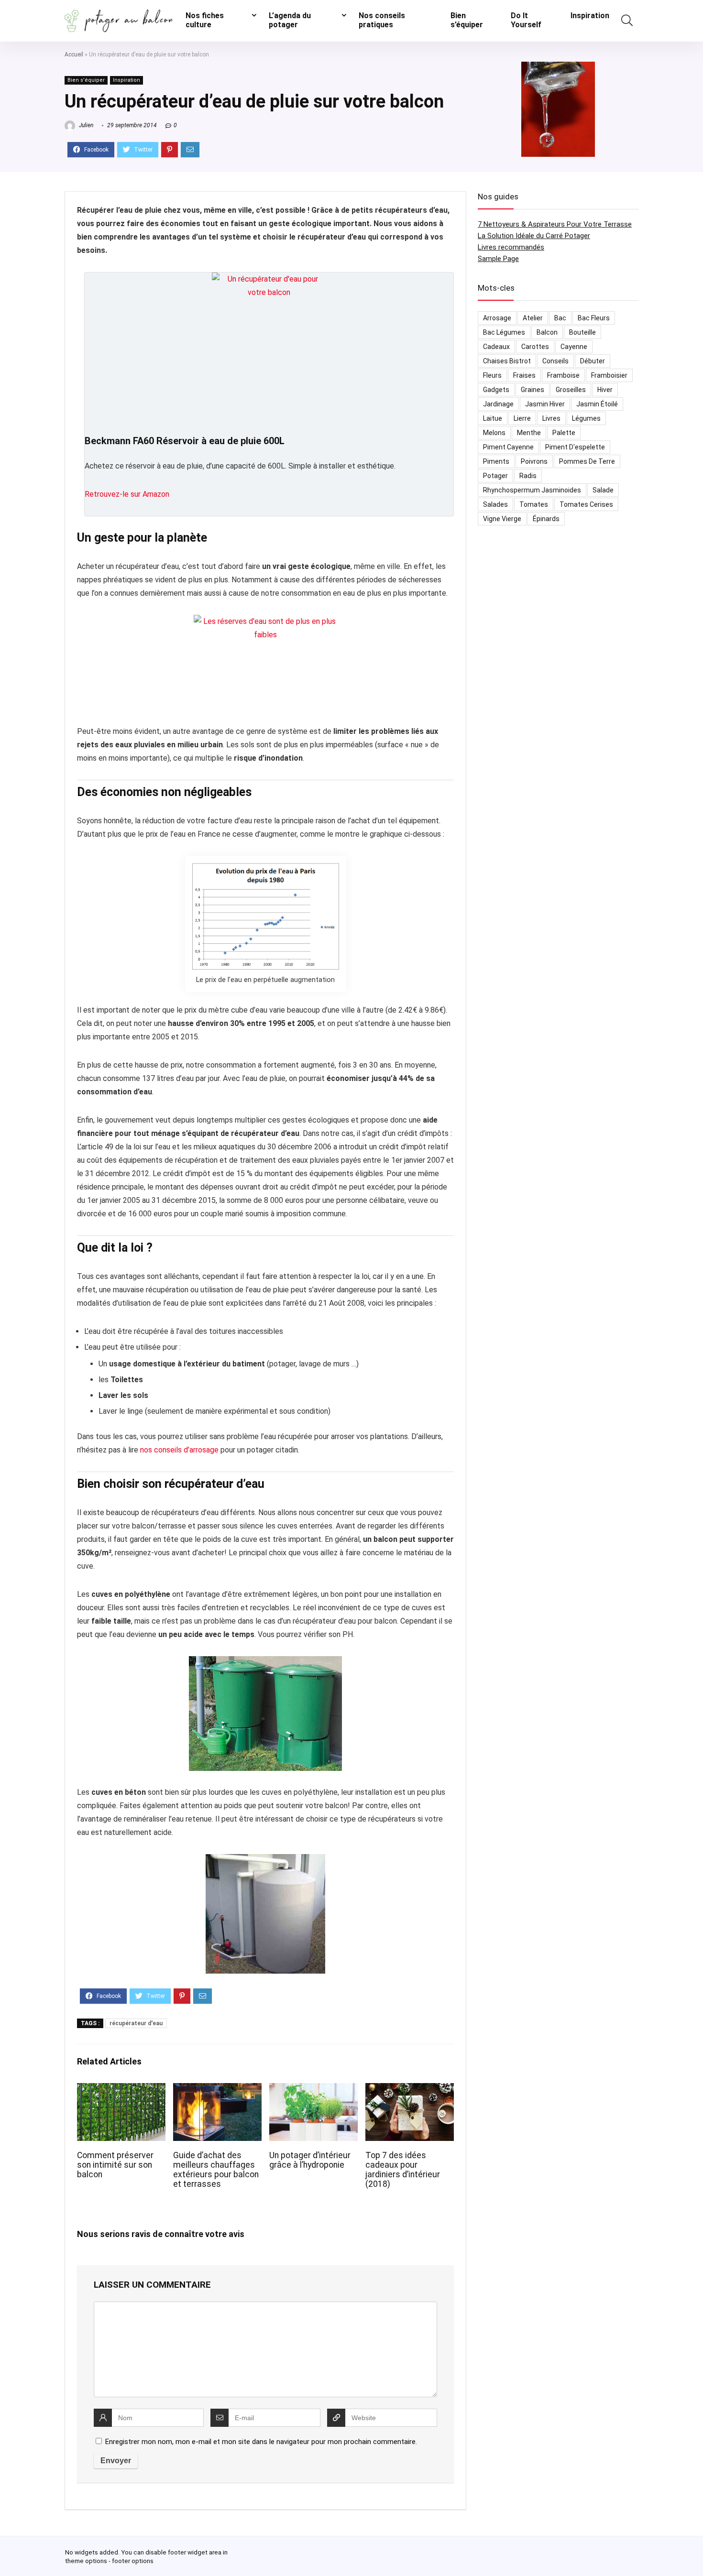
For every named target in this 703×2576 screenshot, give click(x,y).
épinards (546, 519)
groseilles (571, 390)
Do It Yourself (526, 20)
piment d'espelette (575, 447)
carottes (535, 347)
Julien (85, 125)
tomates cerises (586, 504)
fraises (524, 375)
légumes (586, 418)
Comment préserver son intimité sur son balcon (115, 2165)
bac (560, 318)
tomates (534, 504)
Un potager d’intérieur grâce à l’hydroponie (310, 2160)
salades (495, 504)
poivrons (534, 461)
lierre (522, 418)
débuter (593, 361)
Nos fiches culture (205, 20)
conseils (555, 361)
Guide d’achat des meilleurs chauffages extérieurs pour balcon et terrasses (216, 2170)
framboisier (609, 375)
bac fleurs (594, 318)
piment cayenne (508, 447)
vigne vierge (502, 519)
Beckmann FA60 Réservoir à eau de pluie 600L (185, 441)
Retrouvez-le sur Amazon (127, 494)
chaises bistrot (507, 361)
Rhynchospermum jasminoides (532, 490)
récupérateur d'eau (136, 2023)
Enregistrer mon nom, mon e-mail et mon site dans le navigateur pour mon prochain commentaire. (261, 2442)
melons (494, 433)
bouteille (582, 332)
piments (496, 461)
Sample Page (498, 259)
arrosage (497, 318)
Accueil (74, 55)
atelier (533, 318)
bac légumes (504, 332)
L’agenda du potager (290, 20)
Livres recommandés (511, 247)
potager (495, 476)
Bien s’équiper (467, 20)
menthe (529, 433)
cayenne (574, 347)
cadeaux (496, 347)
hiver (605, 390)
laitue (493, 418)
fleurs (492, 375)
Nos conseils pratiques (382, 20)
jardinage (498, 404)
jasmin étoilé (597, 404)
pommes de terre (587, 461)
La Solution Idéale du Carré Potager (534, 236)
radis (528, 476)
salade (603, 490)
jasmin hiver (545, 404)
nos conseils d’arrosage (179, 1450)
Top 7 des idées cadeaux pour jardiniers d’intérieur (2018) (403, 2170)
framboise (563, 375)
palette (564, 433)
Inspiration (590, 16)
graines (533, 390)
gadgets (496, 390)
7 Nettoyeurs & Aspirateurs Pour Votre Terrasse (555, 224)
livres (551, 418)
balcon (547, 332)
